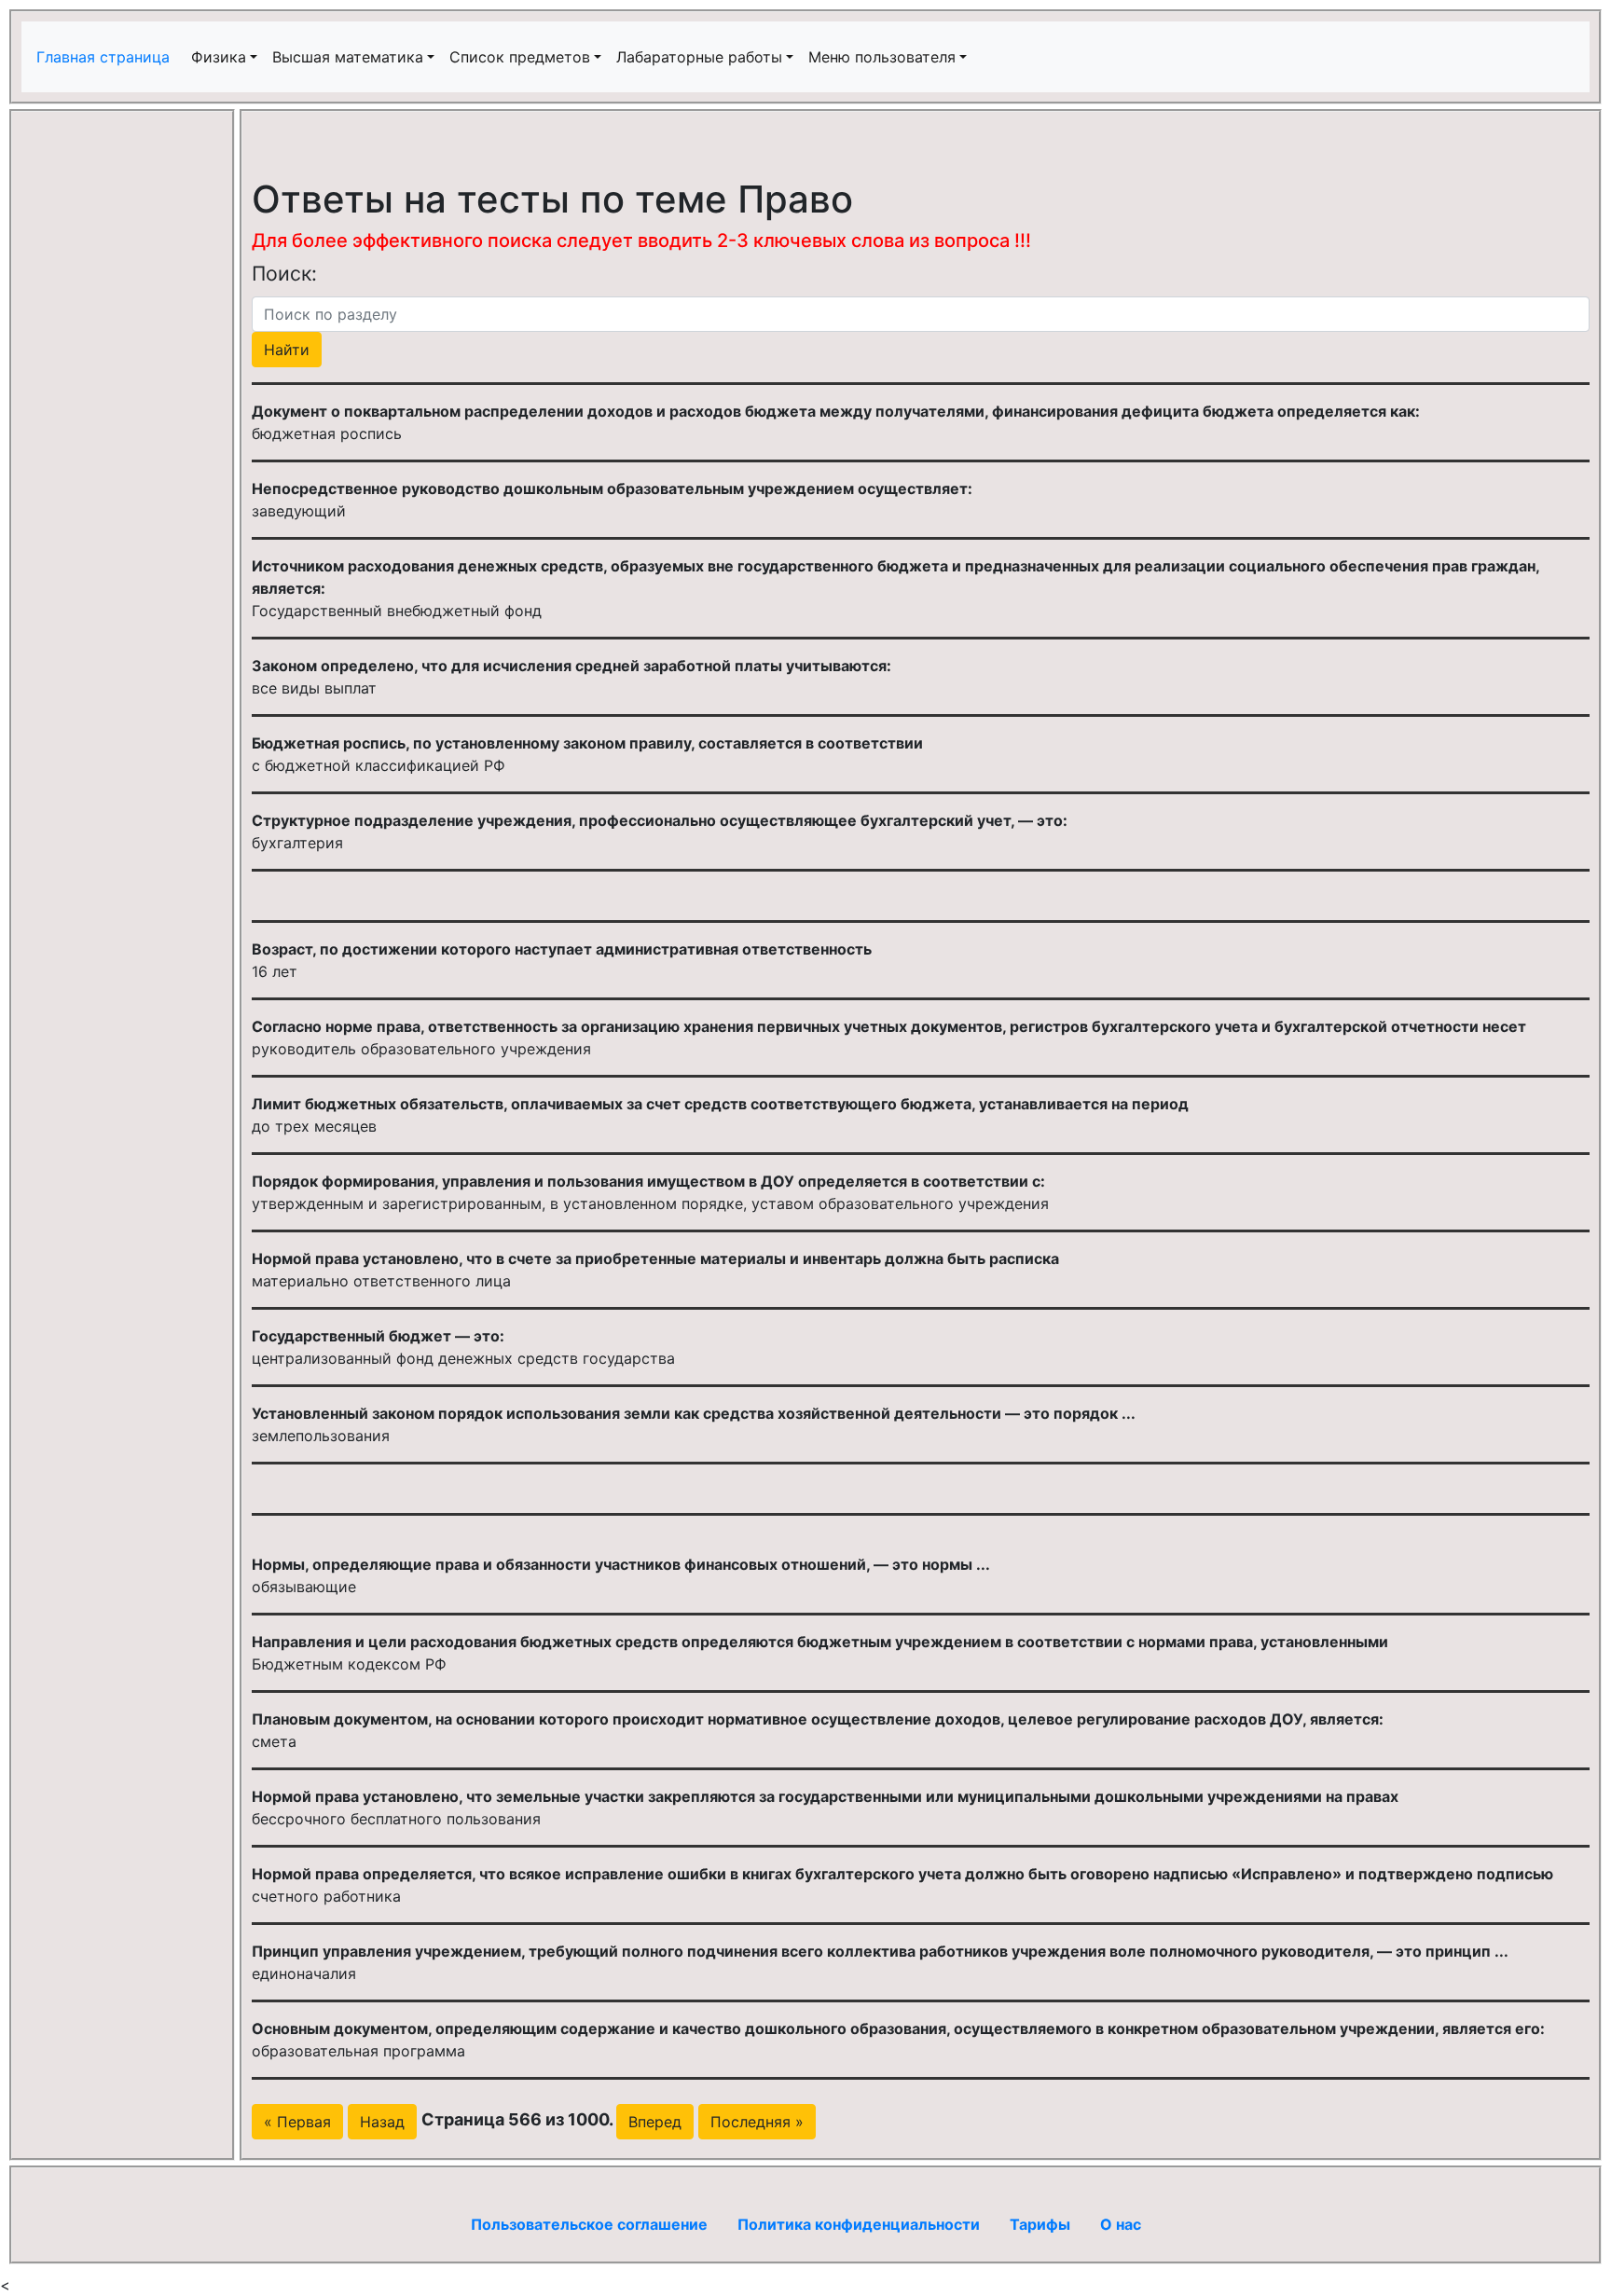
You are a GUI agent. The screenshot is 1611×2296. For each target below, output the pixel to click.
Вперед (655, 2122)
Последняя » (757, 2122)
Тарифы (1040, 2224)
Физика (219, 57)
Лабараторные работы (699, 57)
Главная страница (105, 57)
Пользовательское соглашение (589, 2224)
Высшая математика (348, 57)
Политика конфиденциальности (859, 2224)
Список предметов (520, 57)
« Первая (297, 2122)
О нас (1121, 2224)
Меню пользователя (882, 57)
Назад (382, 2122)
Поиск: (284, 273)
